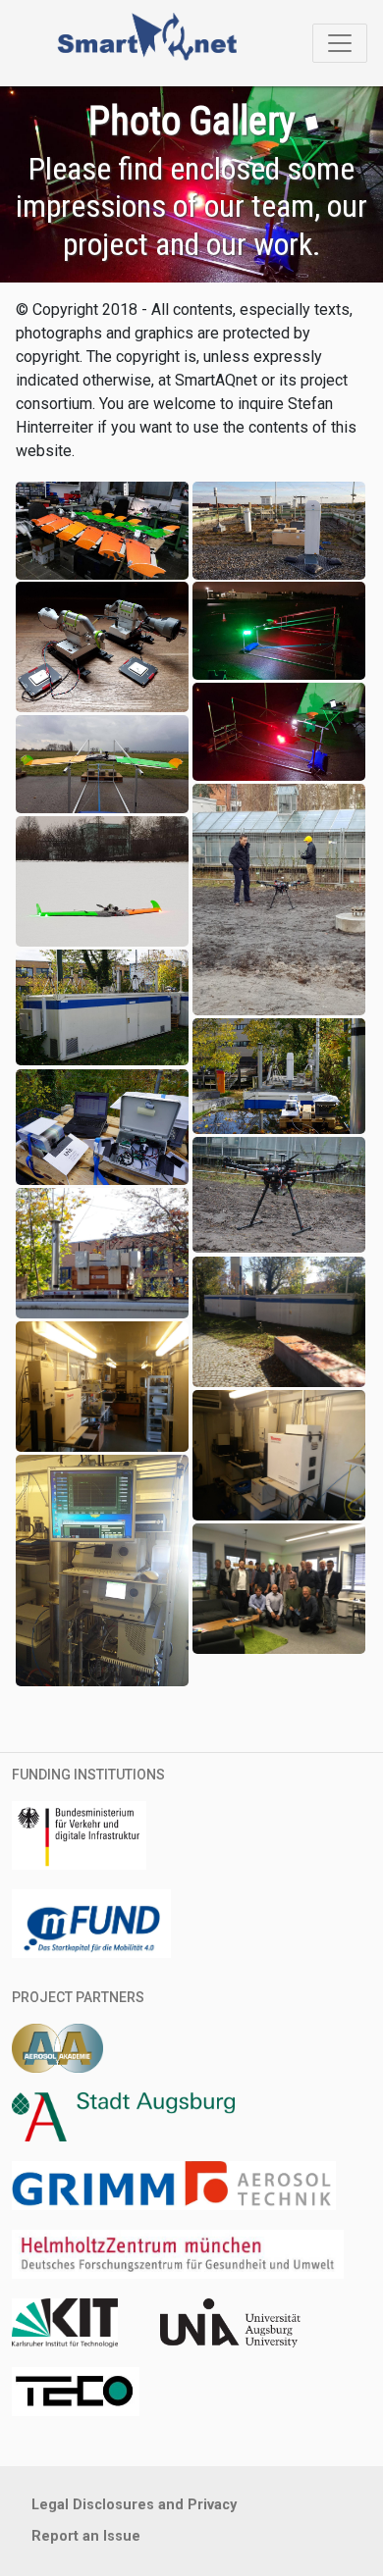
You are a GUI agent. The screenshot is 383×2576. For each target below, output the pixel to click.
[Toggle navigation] (340, 43)
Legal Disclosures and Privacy (134, 2505)
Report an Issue (86, 2536)
